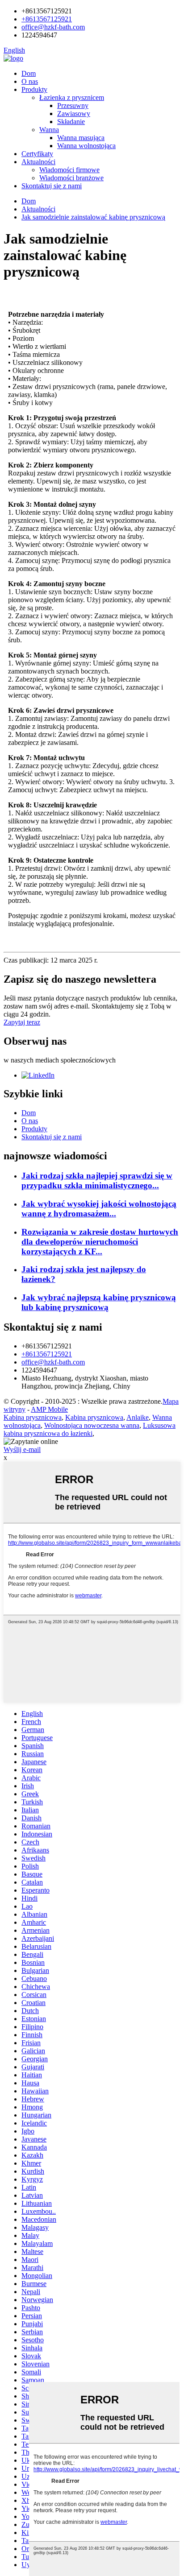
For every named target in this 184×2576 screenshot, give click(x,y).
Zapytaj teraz (22, 1022)
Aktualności (38, 162)
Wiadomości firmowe (69, 170)
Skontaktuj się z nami (52, 186)
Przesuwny (73, 105)
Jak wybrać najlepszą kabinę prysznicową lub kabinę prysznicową (99, 1302)
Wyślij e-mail (22, 1449)
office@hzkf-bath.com (53, 27)
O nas (30, 81)
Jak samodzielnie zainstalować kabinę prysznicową (93, 217)
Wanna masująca (81, 138)
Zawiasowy (74, 114)
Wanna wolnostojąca (86, 146)
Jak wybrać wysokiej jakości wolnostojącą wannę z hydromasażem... (99, 1209)
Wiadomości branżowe (71, 178)
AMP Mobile (49, 1409)
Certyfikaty (37, 154)
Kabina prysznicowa (33, 1417)
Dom (29, 73)
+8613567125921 (47, 19)
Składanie (71, 122)
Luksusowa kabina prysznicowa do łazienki (90, 1429)
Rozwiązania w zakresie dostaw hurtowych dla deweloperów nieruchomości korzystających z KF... (100, 1242)
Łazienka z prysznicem (72, 97)
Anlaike (138, 1417)
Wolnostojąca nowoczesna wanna (92, 1425)
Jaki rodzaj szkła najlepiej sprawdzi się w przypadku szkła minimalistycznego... (97, 1180)
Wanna (49, 130)
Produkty (34, 89)
